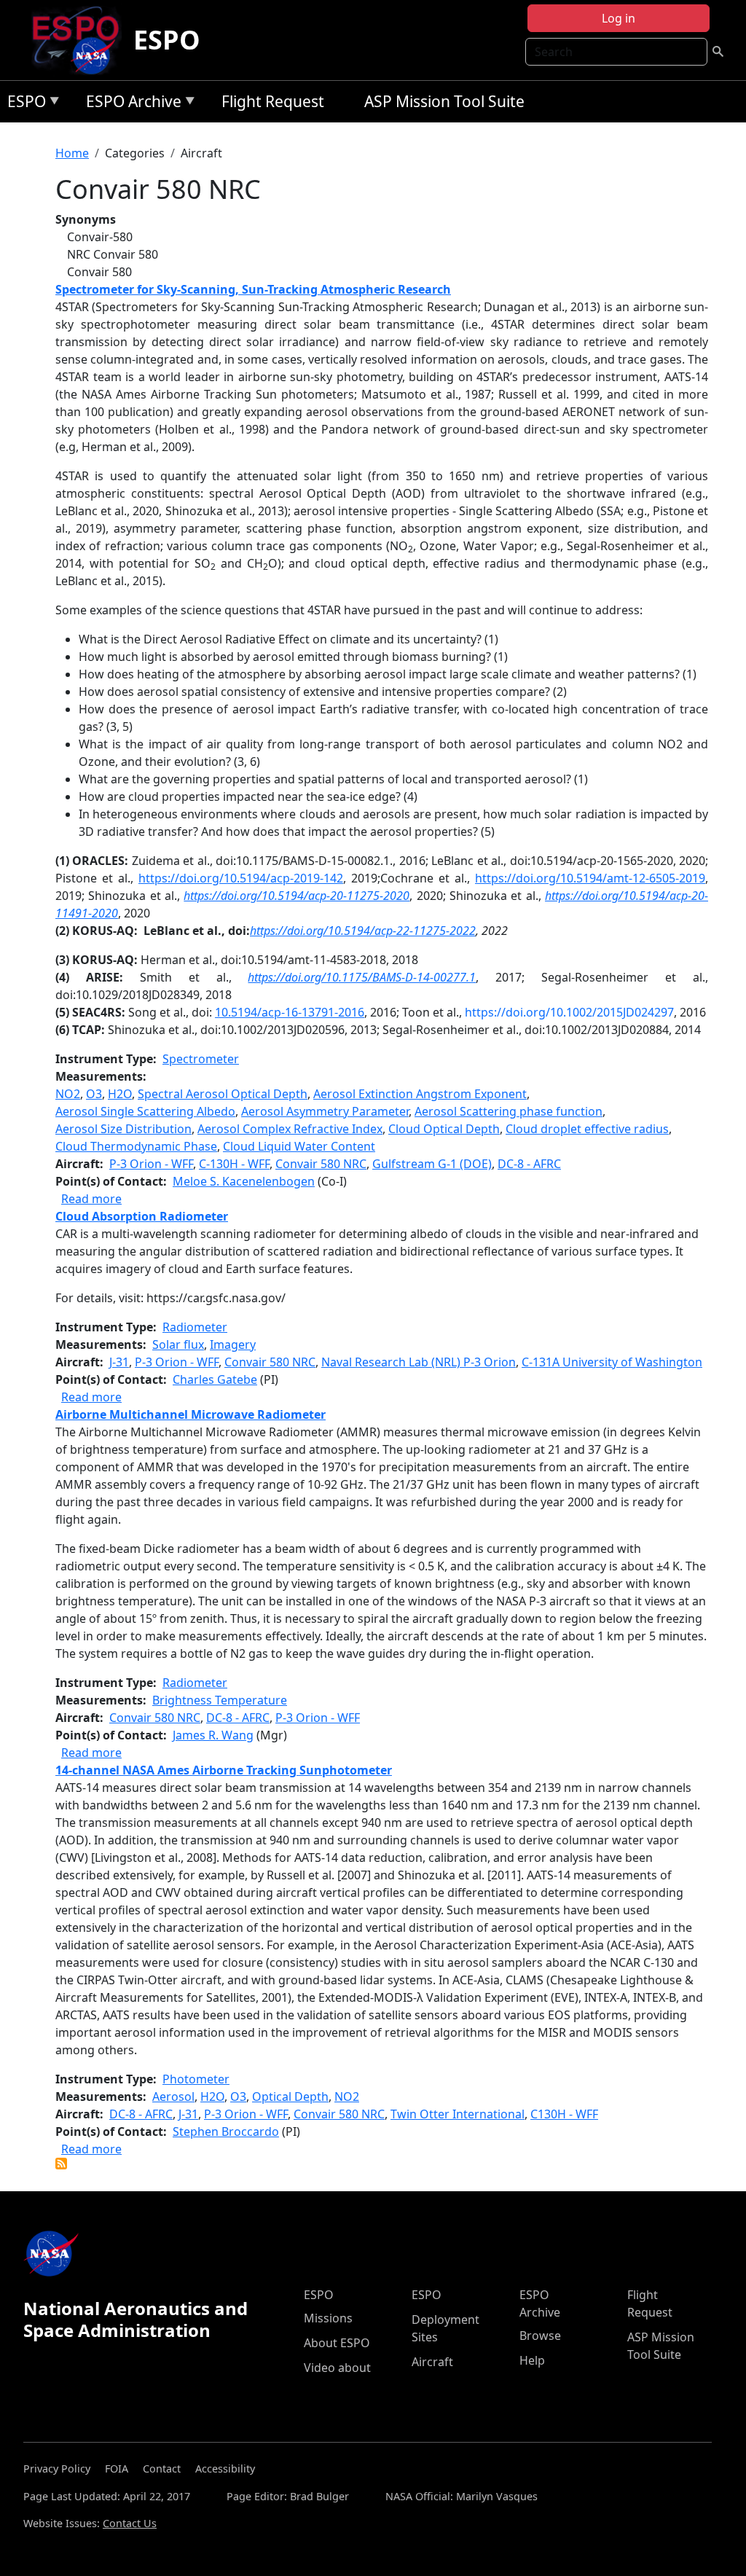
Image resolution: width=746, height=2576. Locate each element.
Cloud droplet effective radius (587, 1129)
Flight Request (273, 101)
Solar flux (178, 1344)
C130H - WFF (564, 2114)
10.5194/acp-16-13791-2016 (290, 1012)
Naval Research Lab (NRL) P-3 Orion (419, 1362)
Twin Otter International (458, 2114)
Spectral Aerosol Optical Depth (223, 1094)
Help (532, 2360)
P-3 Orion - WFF (151, 1164)
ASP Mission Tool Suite (444, 101)
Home (72, 153)
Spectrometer (201, 1059)
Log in (619, 18)
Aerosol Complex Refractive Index (290, 1129)
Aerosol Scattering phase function (509, 1111)
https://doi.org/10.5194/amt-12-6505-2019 (590, 878)
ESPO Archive (130, 104)
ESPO (167, 40)
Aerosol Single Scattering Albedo (145, 1111)
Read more (91, 1199)
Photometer (196, 2079)
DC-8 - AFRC (529, 1164)
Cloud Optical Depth (444, 1129)
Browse (540, 2336)
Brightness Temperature (220, 1700)
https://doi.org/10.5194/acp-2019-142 (241, 878)
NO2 (68, 1094)
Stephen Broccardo (226, 2131)
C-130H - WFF (234, 1164)
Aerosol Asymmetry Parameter (325, 1111)
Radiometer (195, 1327)
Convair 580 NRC (321, 1164)
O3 (94, 1094)
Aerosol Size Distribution (123, 1129)
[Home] (81, 40)
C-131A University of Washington (612, 1362)
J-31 (119, 1362)
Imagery (233, 1344)
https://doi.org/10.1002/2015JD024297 (569, 1012)
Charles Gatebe (215, 1379)
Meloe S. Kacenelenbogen (244, 1181)
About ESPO (337, 2343)
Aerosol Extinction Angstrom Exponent (420, 1094)
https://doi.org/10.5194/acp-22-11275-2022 (363, 931)
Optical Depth (290, 2097)
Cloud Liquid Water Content (299, 1146)
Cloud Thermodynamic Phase (136, 1146)
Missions (328, 2318)
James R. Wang (213, 1735)
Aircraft (432, 2362)
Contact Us (130, 2523)
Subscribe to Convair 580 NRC (61, 2164)
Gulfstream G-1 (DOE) (432, 1164)
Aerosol (173, 2097)
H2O (120, 1094)
